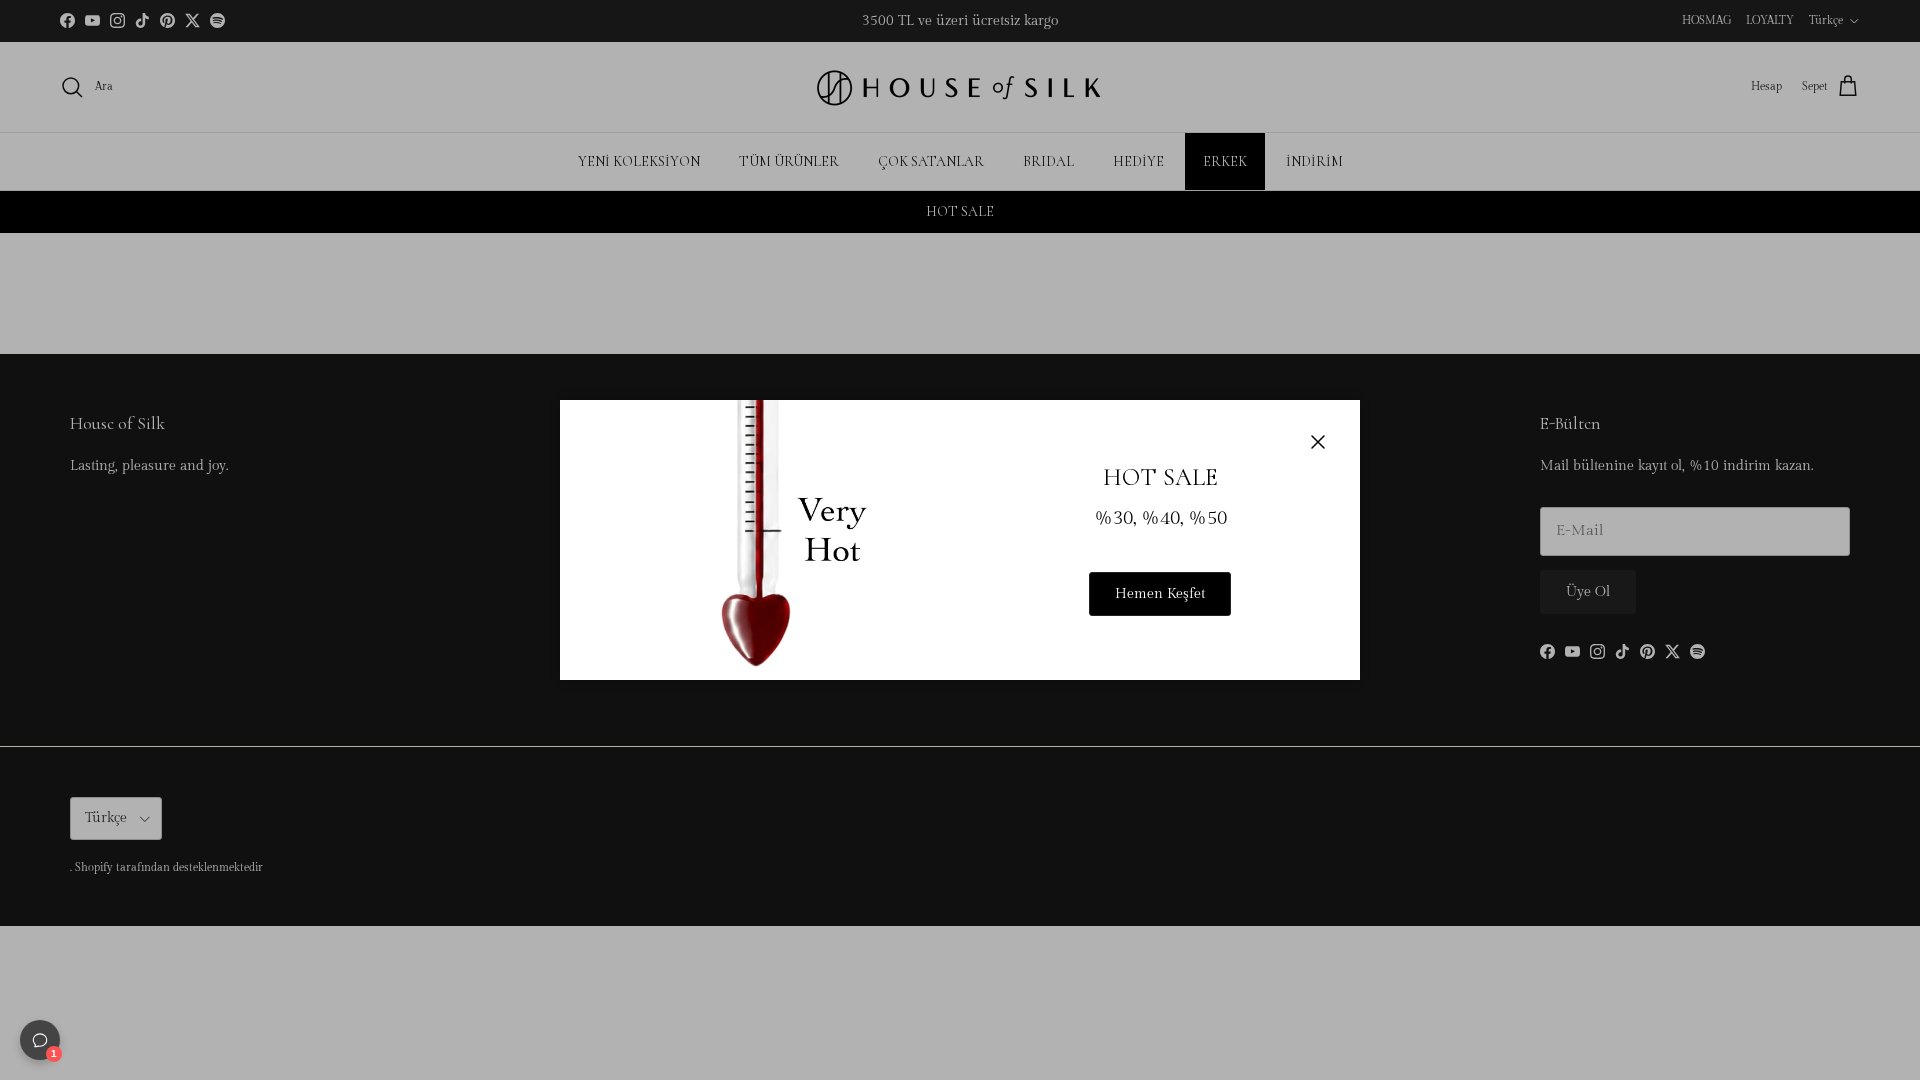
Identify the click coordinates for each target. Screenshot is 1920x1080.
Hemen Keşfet (1160, 594)
